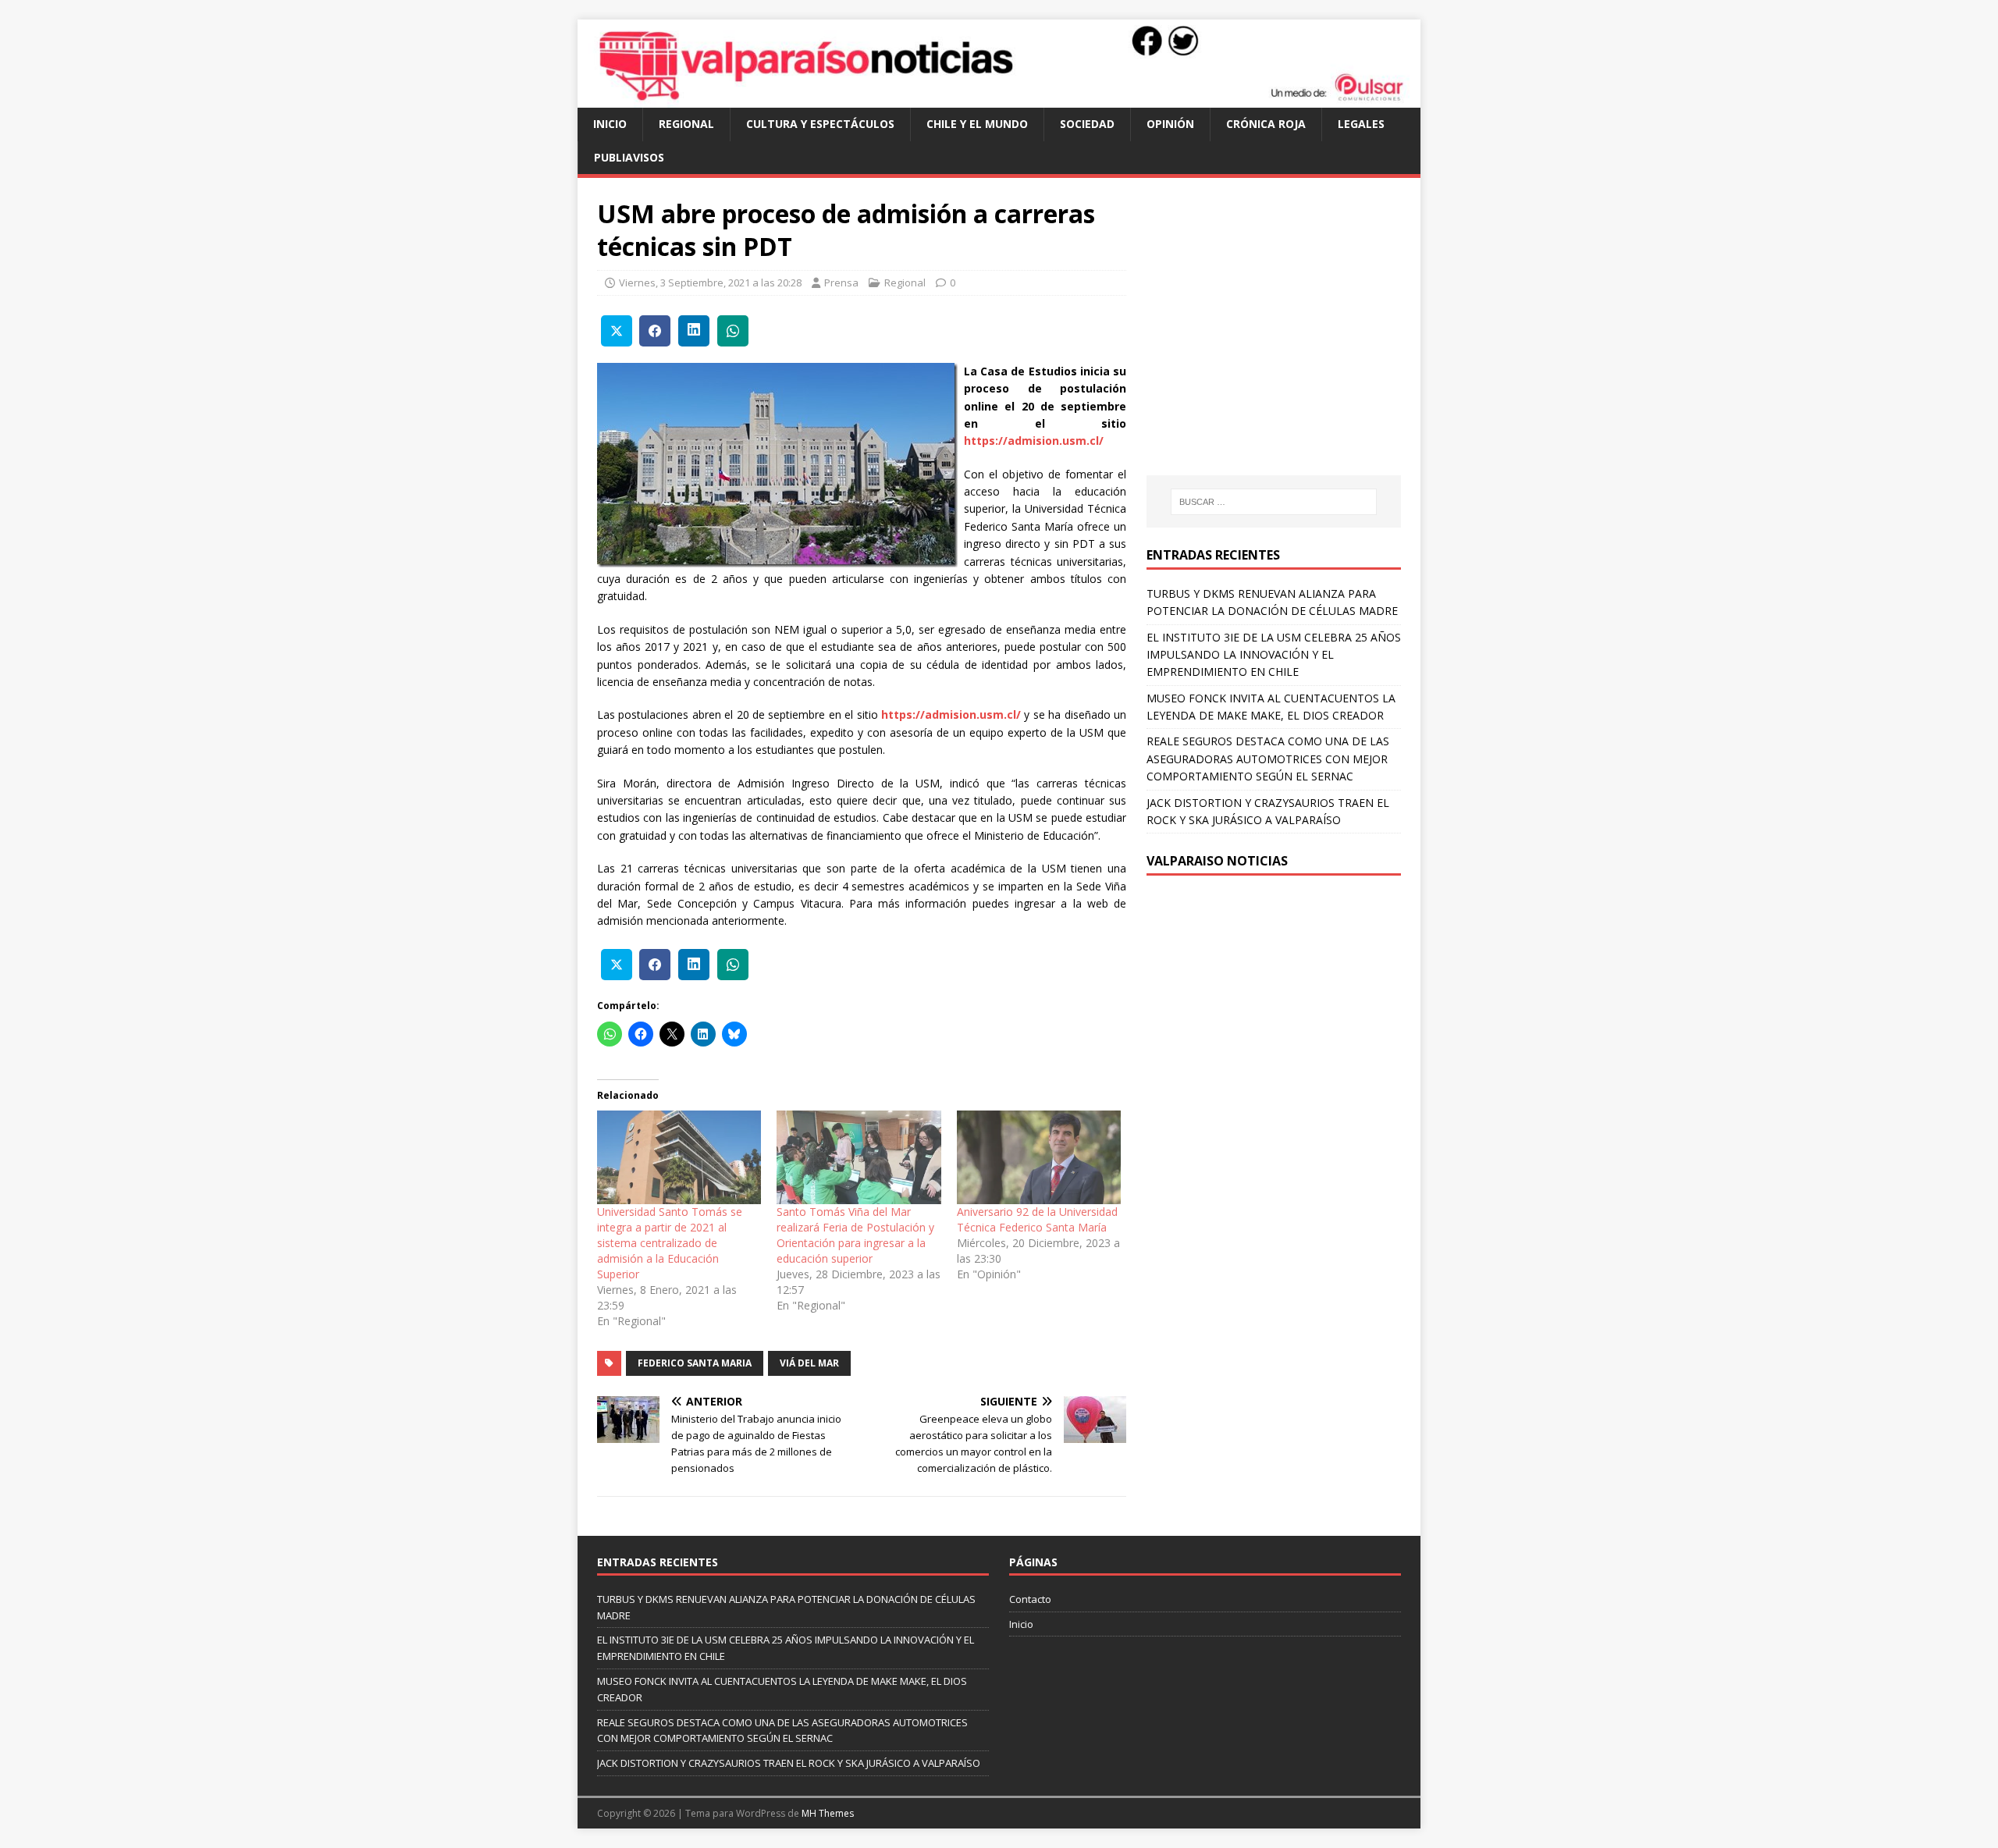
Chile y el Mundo (977, 124)
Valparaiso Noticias (1217, 861)
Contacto (1030, 1599)
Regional (686, 124)
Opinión (1170, 124)
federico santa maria (695, 1363)
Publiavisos (629, 157)
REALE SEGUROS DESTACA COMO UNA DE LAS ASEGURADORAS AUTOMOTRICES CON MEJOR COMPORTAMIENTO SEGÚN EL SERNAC (1268, 759)
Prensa (841, 283)
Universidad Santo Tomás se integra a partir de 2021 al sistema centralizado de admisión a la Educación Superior (670, 1243)
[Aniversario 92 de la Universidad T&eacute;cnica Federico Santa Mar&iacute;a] (1039, 1157)
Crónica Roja (1266, 124)
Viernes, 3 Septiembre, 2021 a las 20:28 (710, 283)
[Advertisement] (1278, 342)
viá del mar (809, 1363)
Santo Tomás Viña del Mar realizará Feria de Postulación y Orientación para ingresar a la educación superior (855, 1235)
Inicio (610, 124)
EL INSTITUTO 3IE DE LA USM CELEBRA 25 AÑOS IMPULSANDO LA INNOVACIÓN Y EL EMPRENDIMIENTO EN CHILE (1274, 655)
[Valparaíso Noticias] (999, 99)
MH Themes (828, 1813)
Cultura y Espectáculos (820, 124)
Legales (1361, 124)
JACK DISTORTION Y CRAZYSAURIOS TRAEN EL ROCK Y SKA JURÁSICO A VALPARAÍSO (789, 1763)
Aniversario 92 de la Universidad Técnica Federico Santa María (1037, 1219)
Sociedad (1087, 124)
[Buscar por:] (1274, 502)
